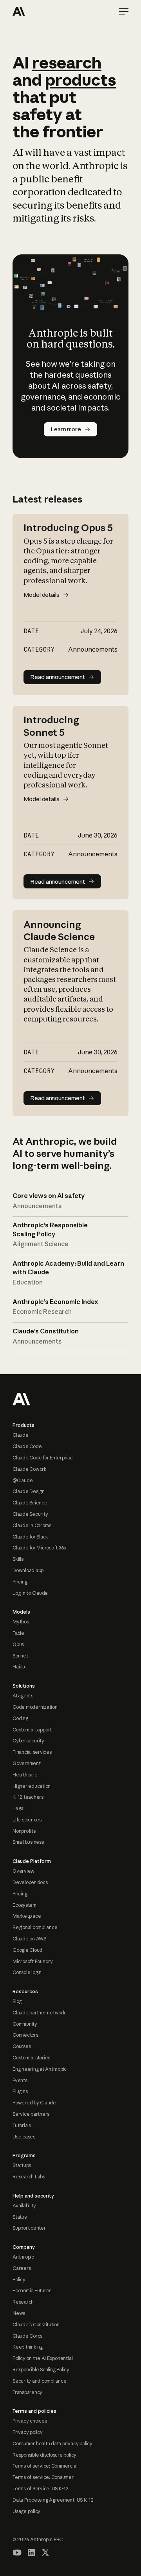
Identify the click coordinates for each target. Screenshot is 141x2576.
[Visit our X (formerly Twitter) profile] (45, 2553)
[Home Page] (41, 11)
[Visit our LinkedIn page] (31, 2553)
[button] (124, 11)
